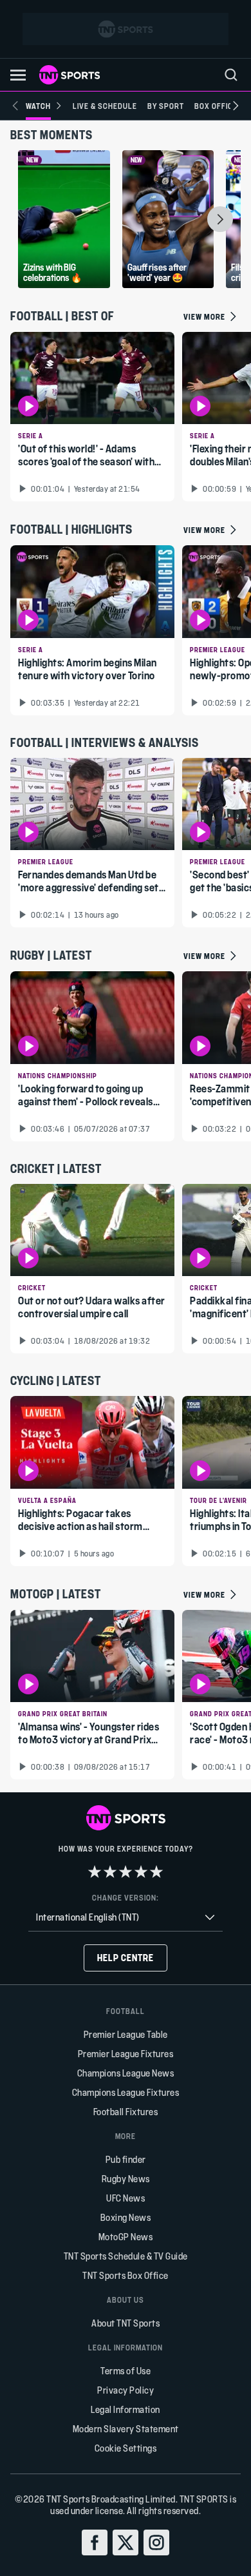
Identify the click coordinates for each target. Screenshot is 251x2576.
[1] (95, 1872)
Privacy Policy (126, 2390)
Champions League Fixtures (126, 2092)
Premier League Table (126, 2034)
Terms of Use (126, 2371)
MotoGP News (126, 2237)
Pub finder (126, 2159)
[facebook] (95, 2542)
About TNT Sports (126, 2323)
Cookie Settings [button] (126, 2448)
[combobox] (126, 1918)
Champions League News (126, 2073)
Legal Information (126, 2409)
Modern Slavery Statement (126, 2429)
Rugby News (126, 2179)
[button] (18, 75)
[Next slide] (236, 106)
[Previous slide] (15, 106)
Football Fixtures (126, 2112)
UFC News (126, 2198)
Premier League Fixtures (126, 2054)
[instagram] (156, 2542)
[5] (156, 1872)
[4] (141, 1872)
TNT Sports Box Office (126, 2275)
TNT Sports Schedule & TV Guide (126, 2256)
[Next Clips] (220, 219)
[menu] (231, 75)
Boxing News (126, 2217)
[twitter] (126, 2542)
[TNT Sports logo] (70, 75)
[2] (110, 1872)
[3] (126, 1872)
